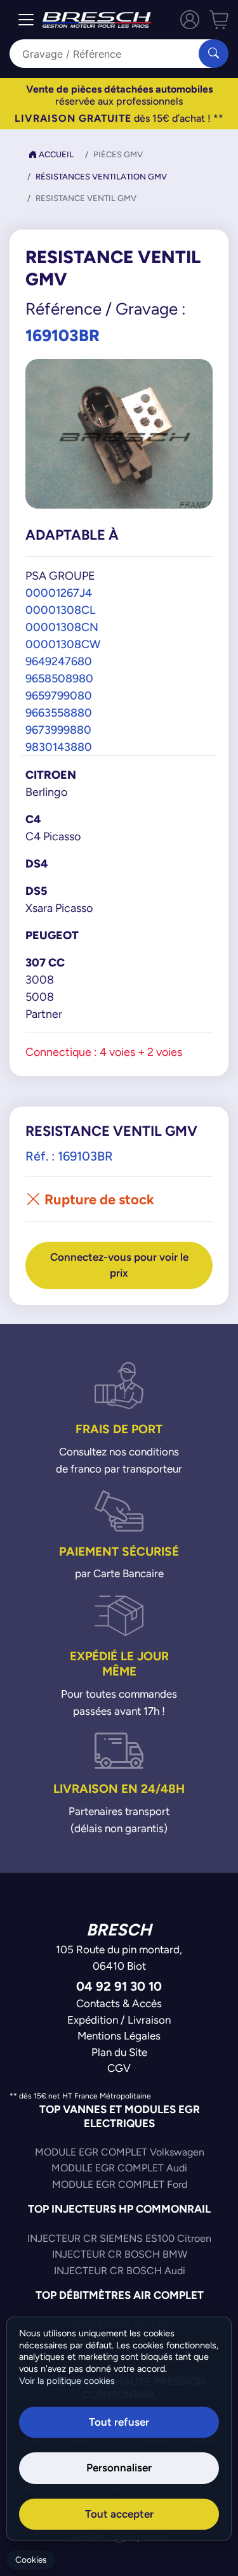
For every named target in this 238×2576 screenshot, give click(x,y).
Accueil (55, 154)
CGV (119, 2068)
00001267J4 (59, 593)
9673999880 (58, 730)
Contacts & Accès (119, 2003)
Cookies (31, 2560)
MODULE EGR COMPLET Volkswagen (120, 2152)
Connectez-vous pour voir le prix (119, 1265)
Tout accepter (119, 2514)
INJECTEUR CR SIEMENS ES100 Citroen (119, 2238)
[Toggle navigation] (26, 20)
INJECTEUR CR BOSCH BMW (120, 2254)
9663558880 (59, 712)
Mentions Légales (119, 2036)
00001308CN (62, 627)
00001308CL (60, 610)
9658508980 (59, 678)
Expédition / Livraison (119, 2020)
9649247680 (59, 661)
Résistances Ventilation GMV (101, 177)
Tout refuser (119, 2422)
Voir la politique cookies (67, 2381)
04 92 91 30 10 (119, 1986)
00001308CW (63, 644)
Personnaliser (119, 2468)
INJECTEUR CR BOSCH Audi (120, 2271)
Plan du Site (119, 2052)
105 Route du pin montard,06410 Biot (119, 1958)
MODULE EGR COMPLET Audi (119, 2168)
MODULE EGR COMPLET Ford (120, 2184)
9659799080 (59, 695)
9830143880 (59, 747)
